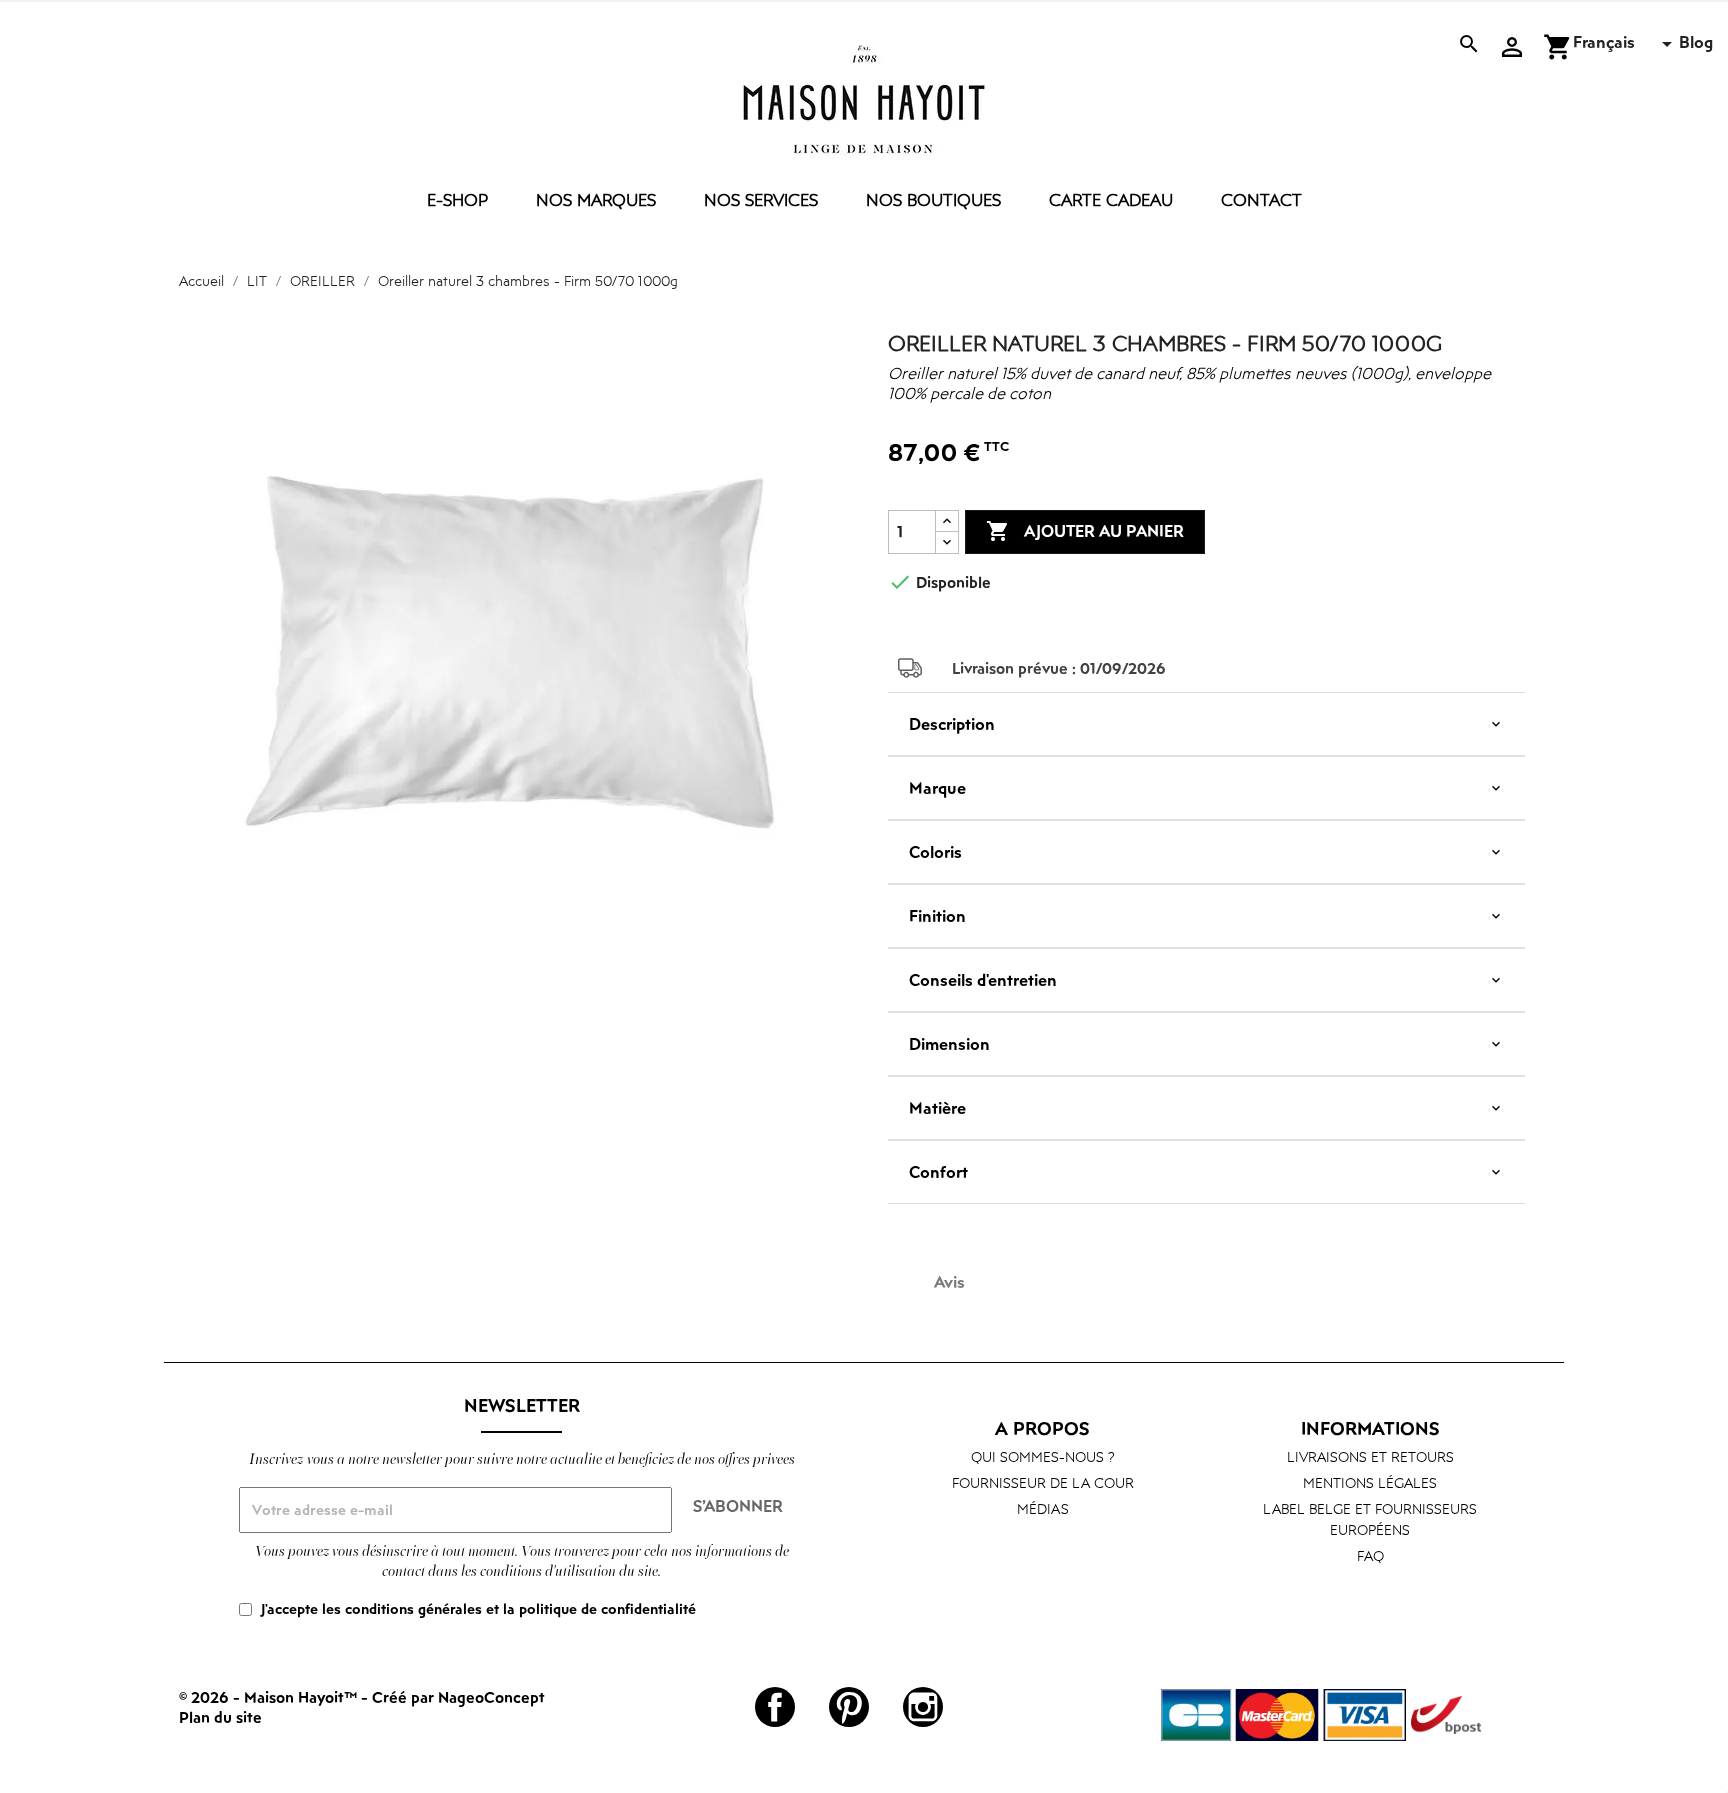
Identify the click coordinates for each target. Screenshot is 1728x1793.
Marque (937, 788)
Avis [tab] (949, 1282)
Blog (1696, 42)
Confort (938, 1172)
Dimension (949, 1044)
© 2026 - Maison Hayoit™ (270, 1697)
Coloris (935, 852)
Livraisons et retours (1370, 1456)
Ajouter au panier (1085, 531)
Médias (1043, 1508)
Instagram (923, 1707)
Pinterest (849, 1707)
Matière (937, 1108)
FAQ (1370, 1555)
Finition (937, 916)
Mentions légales (1370, 1482)
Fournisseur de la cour (1043, 1482)
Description (952, 724)
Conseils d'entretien (983, 980)
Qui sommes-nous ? (1043, 1456)
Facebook (775, 1707)
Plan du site (220, 1717)
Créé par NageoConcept (458, 1697)
